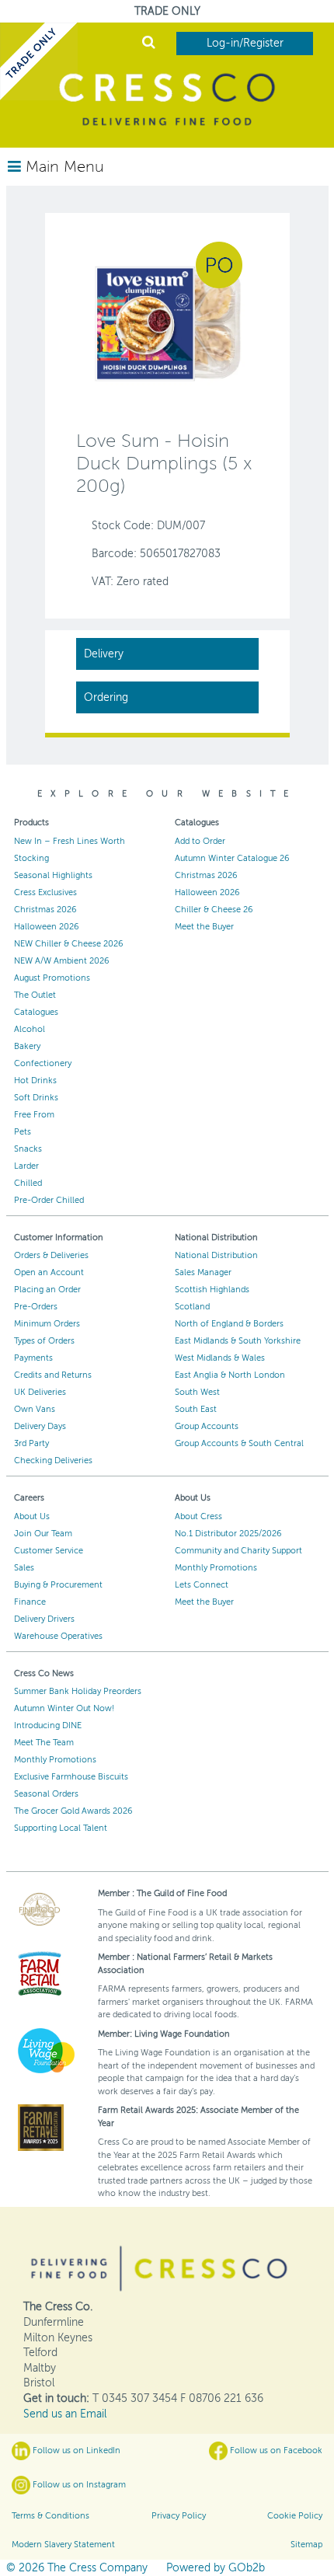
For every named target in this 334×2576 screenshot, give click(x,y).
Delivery (104, 654)
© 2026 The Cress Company (77, 2568)
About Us (32, 1516)
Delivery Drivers (44, 1619)
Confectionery (43, 1063)
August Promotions (52, 978)
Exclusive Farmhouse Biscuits (71, 1777)
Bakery (27, 1046)
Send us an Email (65, 2414)
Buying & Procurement (58, 1585)
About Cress (198, 1516)
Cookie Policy (295, 2516)
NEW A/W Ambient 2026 (62, 961)
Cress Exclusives (45, 892)
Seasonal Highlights (53, 875)
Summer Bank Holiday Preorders (78, 1691)
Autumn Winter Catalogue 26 (232, 858)
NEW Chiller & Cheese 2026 (69, 944)
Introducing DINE (48, 1725)
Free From (34, 1115)
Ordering (106, 697)
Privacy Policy (179, 2516)
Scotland (192, 1307)
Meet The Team (44, 1743)
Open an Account (49, 1272)
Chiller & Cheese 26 (214, 910)
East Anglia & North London (230, 1375)
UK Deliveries (40, 1392)
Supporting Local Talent (61, 1828)
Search (149, 44)
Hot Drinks (35, 1081)
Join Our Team (43, 1534)
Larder (26, 1166)
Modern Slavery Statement (63, 2545)
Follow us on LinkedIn (75, 2451)
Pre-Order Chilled (49, 1200)
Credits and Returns (53, 1375)
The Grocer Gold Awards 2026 (73, 1811)
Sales (24, 1568)
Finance (30, 1602)
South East (196, 1409)
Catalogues (36, 1012)
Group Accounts (207, 1426)
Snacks (28, 1149)
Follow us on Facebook (275, 2451)
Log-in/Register (245, 43)
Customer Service (49, 1551)
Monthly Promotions (216, 1568)
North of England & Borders (229, 1324)
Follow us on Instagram (78, 2485)
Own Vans (35, 1409)
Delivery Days (40, 1426)
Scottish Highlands (212, 1290)
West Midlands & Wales (220, 1358)
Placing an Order (47, 1290)
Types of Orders (44, 1341)
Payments (33, 1358)
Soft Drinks (36, 1098)
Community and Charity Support (238, 1551)
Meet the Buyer (204, 927)
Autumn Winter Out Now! (64, 1708)
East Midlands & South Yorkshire (238, 1341)
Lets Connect (202, 1585)
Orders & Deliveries (51, 1255)
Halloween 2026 (47, 927)
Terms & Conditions (50, 2516)
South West (197, 1392)
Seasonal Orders (46, 1794)
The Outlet (35, 995)
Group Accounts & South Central (239, 1443)
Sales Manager (203, 1272)
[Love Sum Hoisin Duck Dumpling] (167, 323)
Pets (23, 1132)
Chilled (28, 1183)
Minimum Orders (47, 1324)
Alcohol (30, 1029)
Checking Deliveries (53, 1461)
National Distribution (216, 1255)
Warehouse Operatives (58, 1636)
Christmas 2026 (45, 910)
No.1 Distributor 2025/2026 (228, 1534)
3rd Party (31, 1443)
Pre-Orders (36, 1307)
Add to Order (200, 841)
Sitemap (306, 2545)
